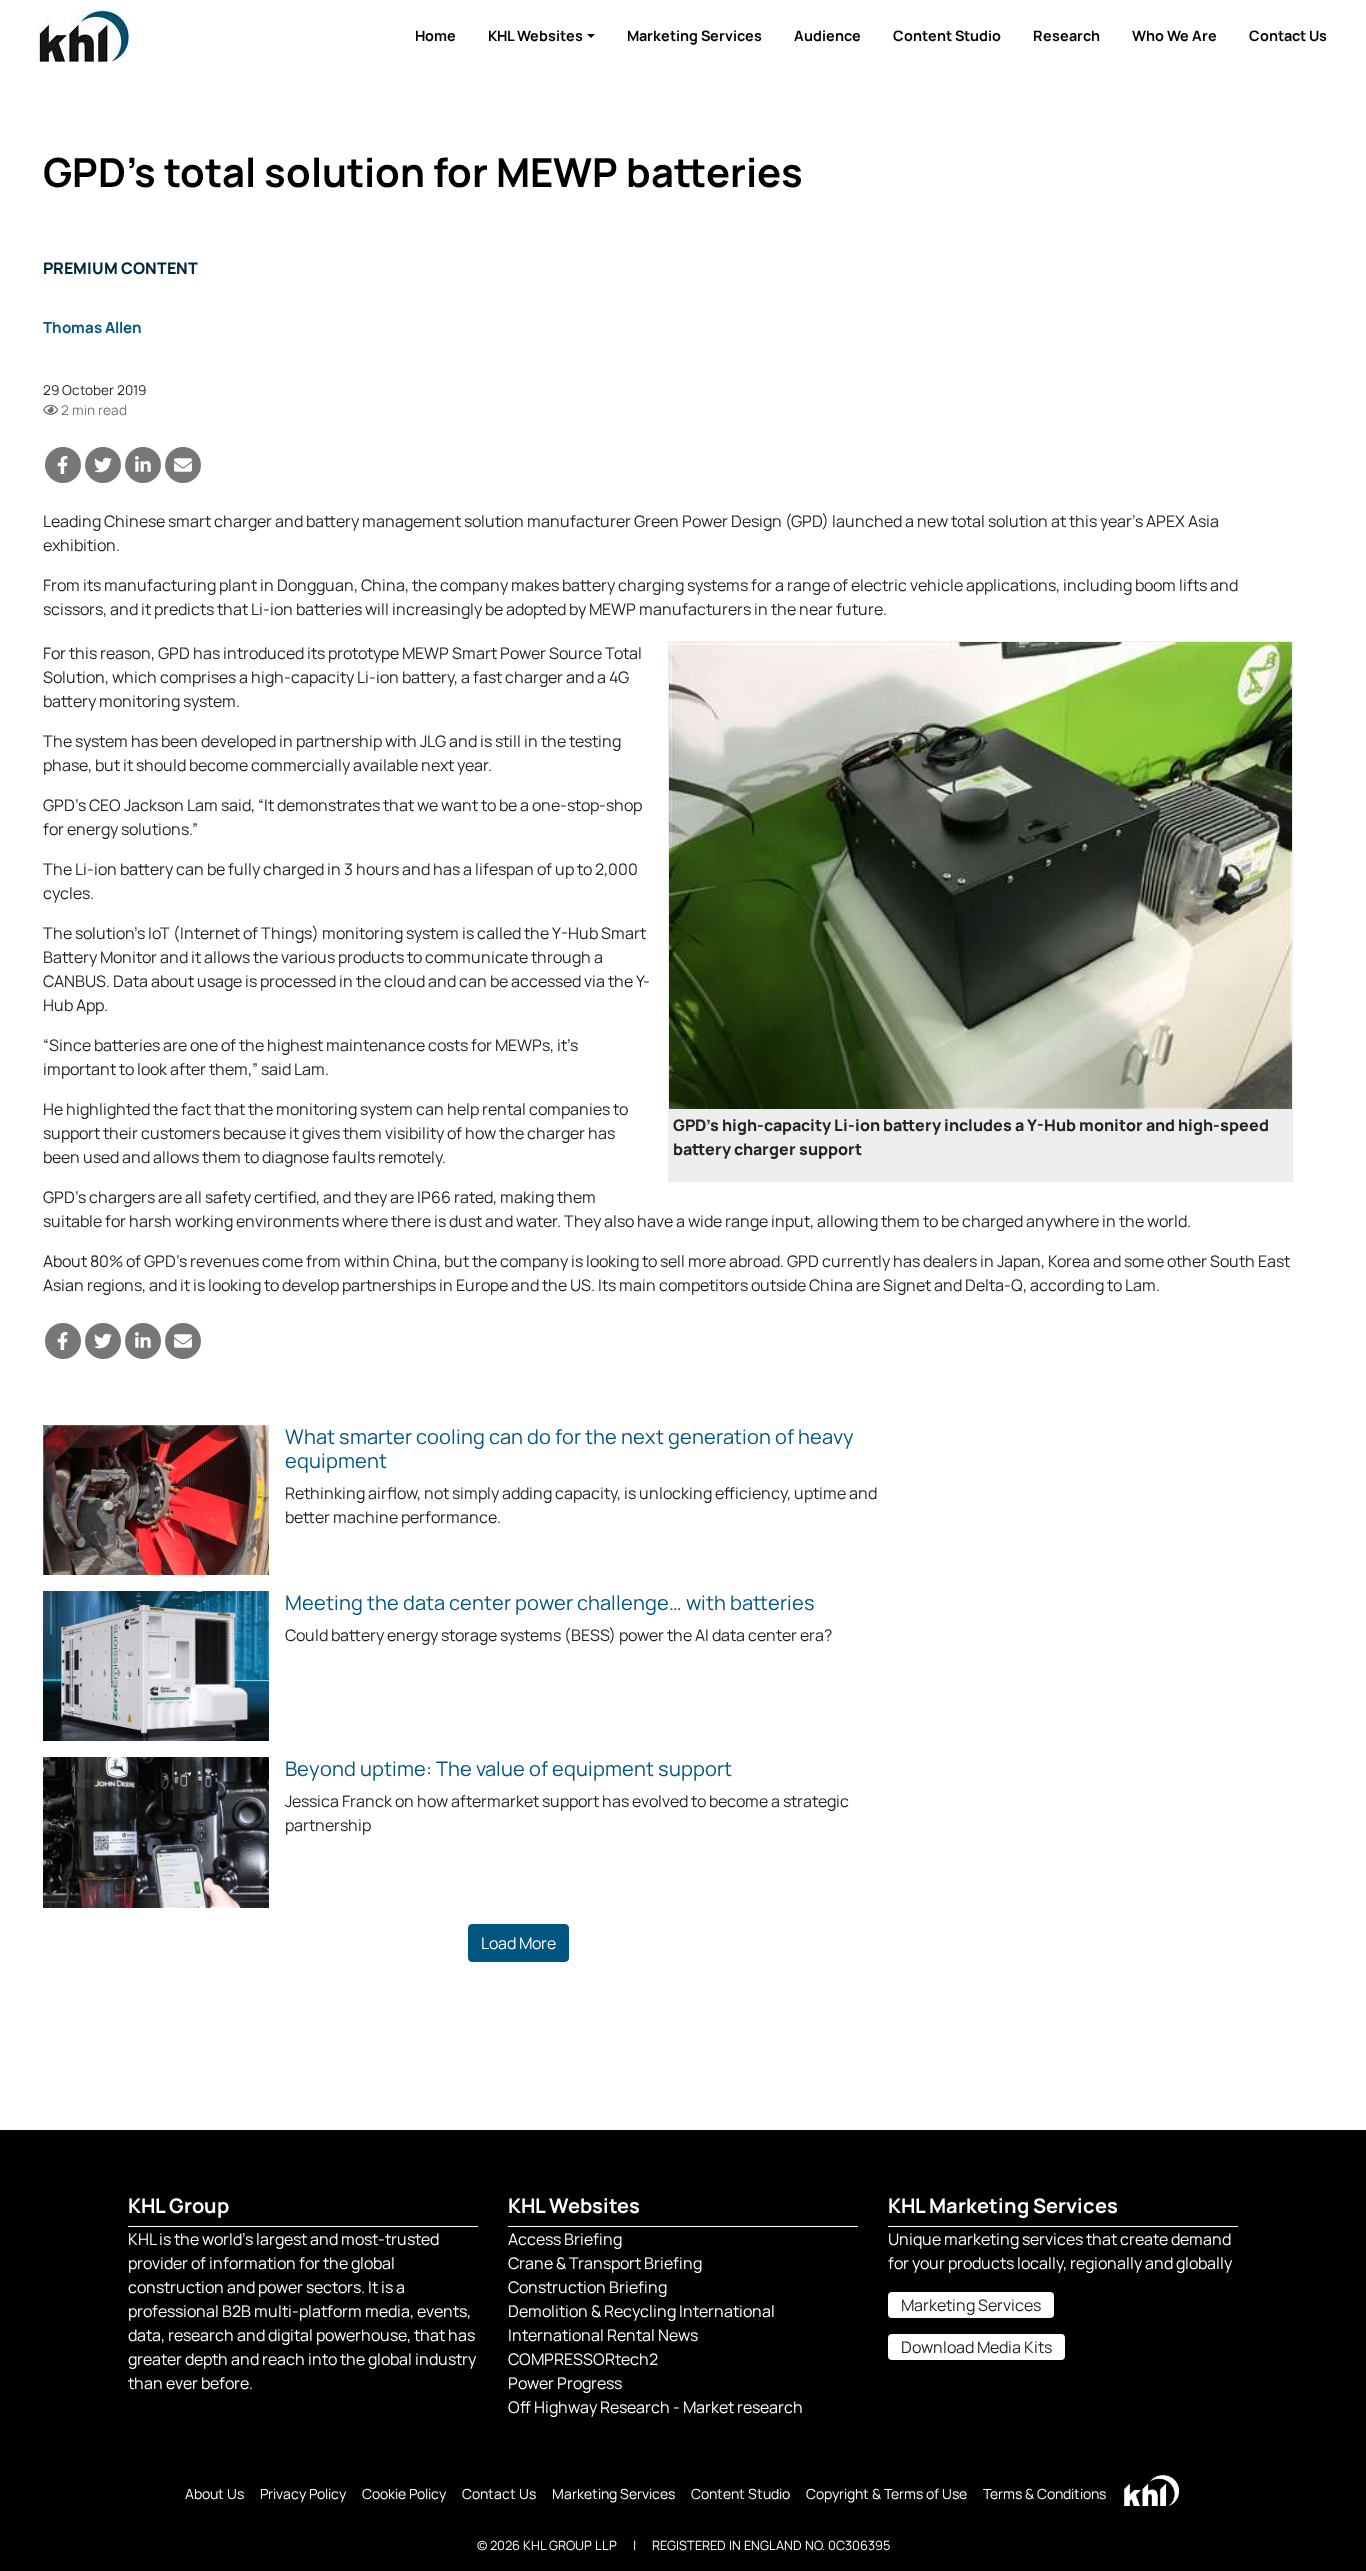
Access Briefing (565, 2239)
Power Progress (565, 2383)
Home (435, 35)
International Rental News (603, 2335)
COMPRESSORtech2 (583, 2359)
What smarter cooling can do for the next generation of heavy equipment (569, 1448)
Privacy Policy (303, 2493)
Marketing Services (694, 35)
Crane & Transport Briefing (605, 2263)
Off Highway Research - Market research (655, 2407)
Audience (827, 35)
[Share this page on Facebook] (63, 465)
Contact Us (1288, 35)
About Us (214, 2493)
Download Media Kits (976, 2347)
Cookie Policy (404, 2493)
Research (1066, 35)
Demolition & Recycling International (641, 2311)
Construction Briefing (587, 2287)
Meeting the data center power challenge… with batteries (550, 1602)
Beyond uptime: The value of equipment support (508, 1768)
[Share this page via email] (183, 465)
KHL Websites (535, 35)
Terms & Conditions (1044, 2493)
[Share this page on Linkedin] (143, 465)
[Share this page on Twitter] (103, 465)
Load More (518, 1943)
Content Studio (947, 35)
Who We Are (1174, 35)
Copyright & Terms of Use (886, 2493)
